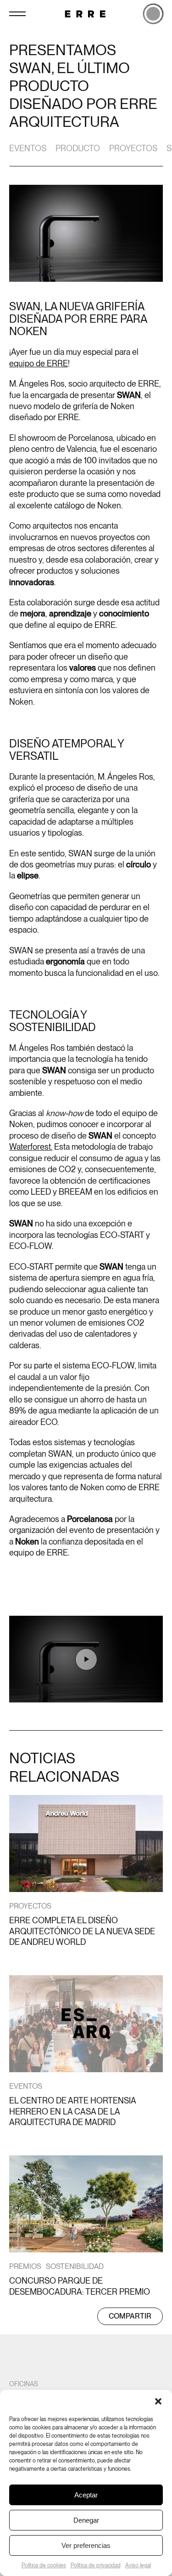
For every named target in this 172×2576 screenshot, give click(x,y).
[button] (158, 2401)
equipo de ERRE (39, 363)
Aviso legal (138, 2565)
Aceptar (86, 2495)
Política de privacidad (96, 2565)
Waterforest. (31, 1147)
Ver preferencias (86, 2545)
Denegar (86, 2520)
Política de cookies (44, 2565)
